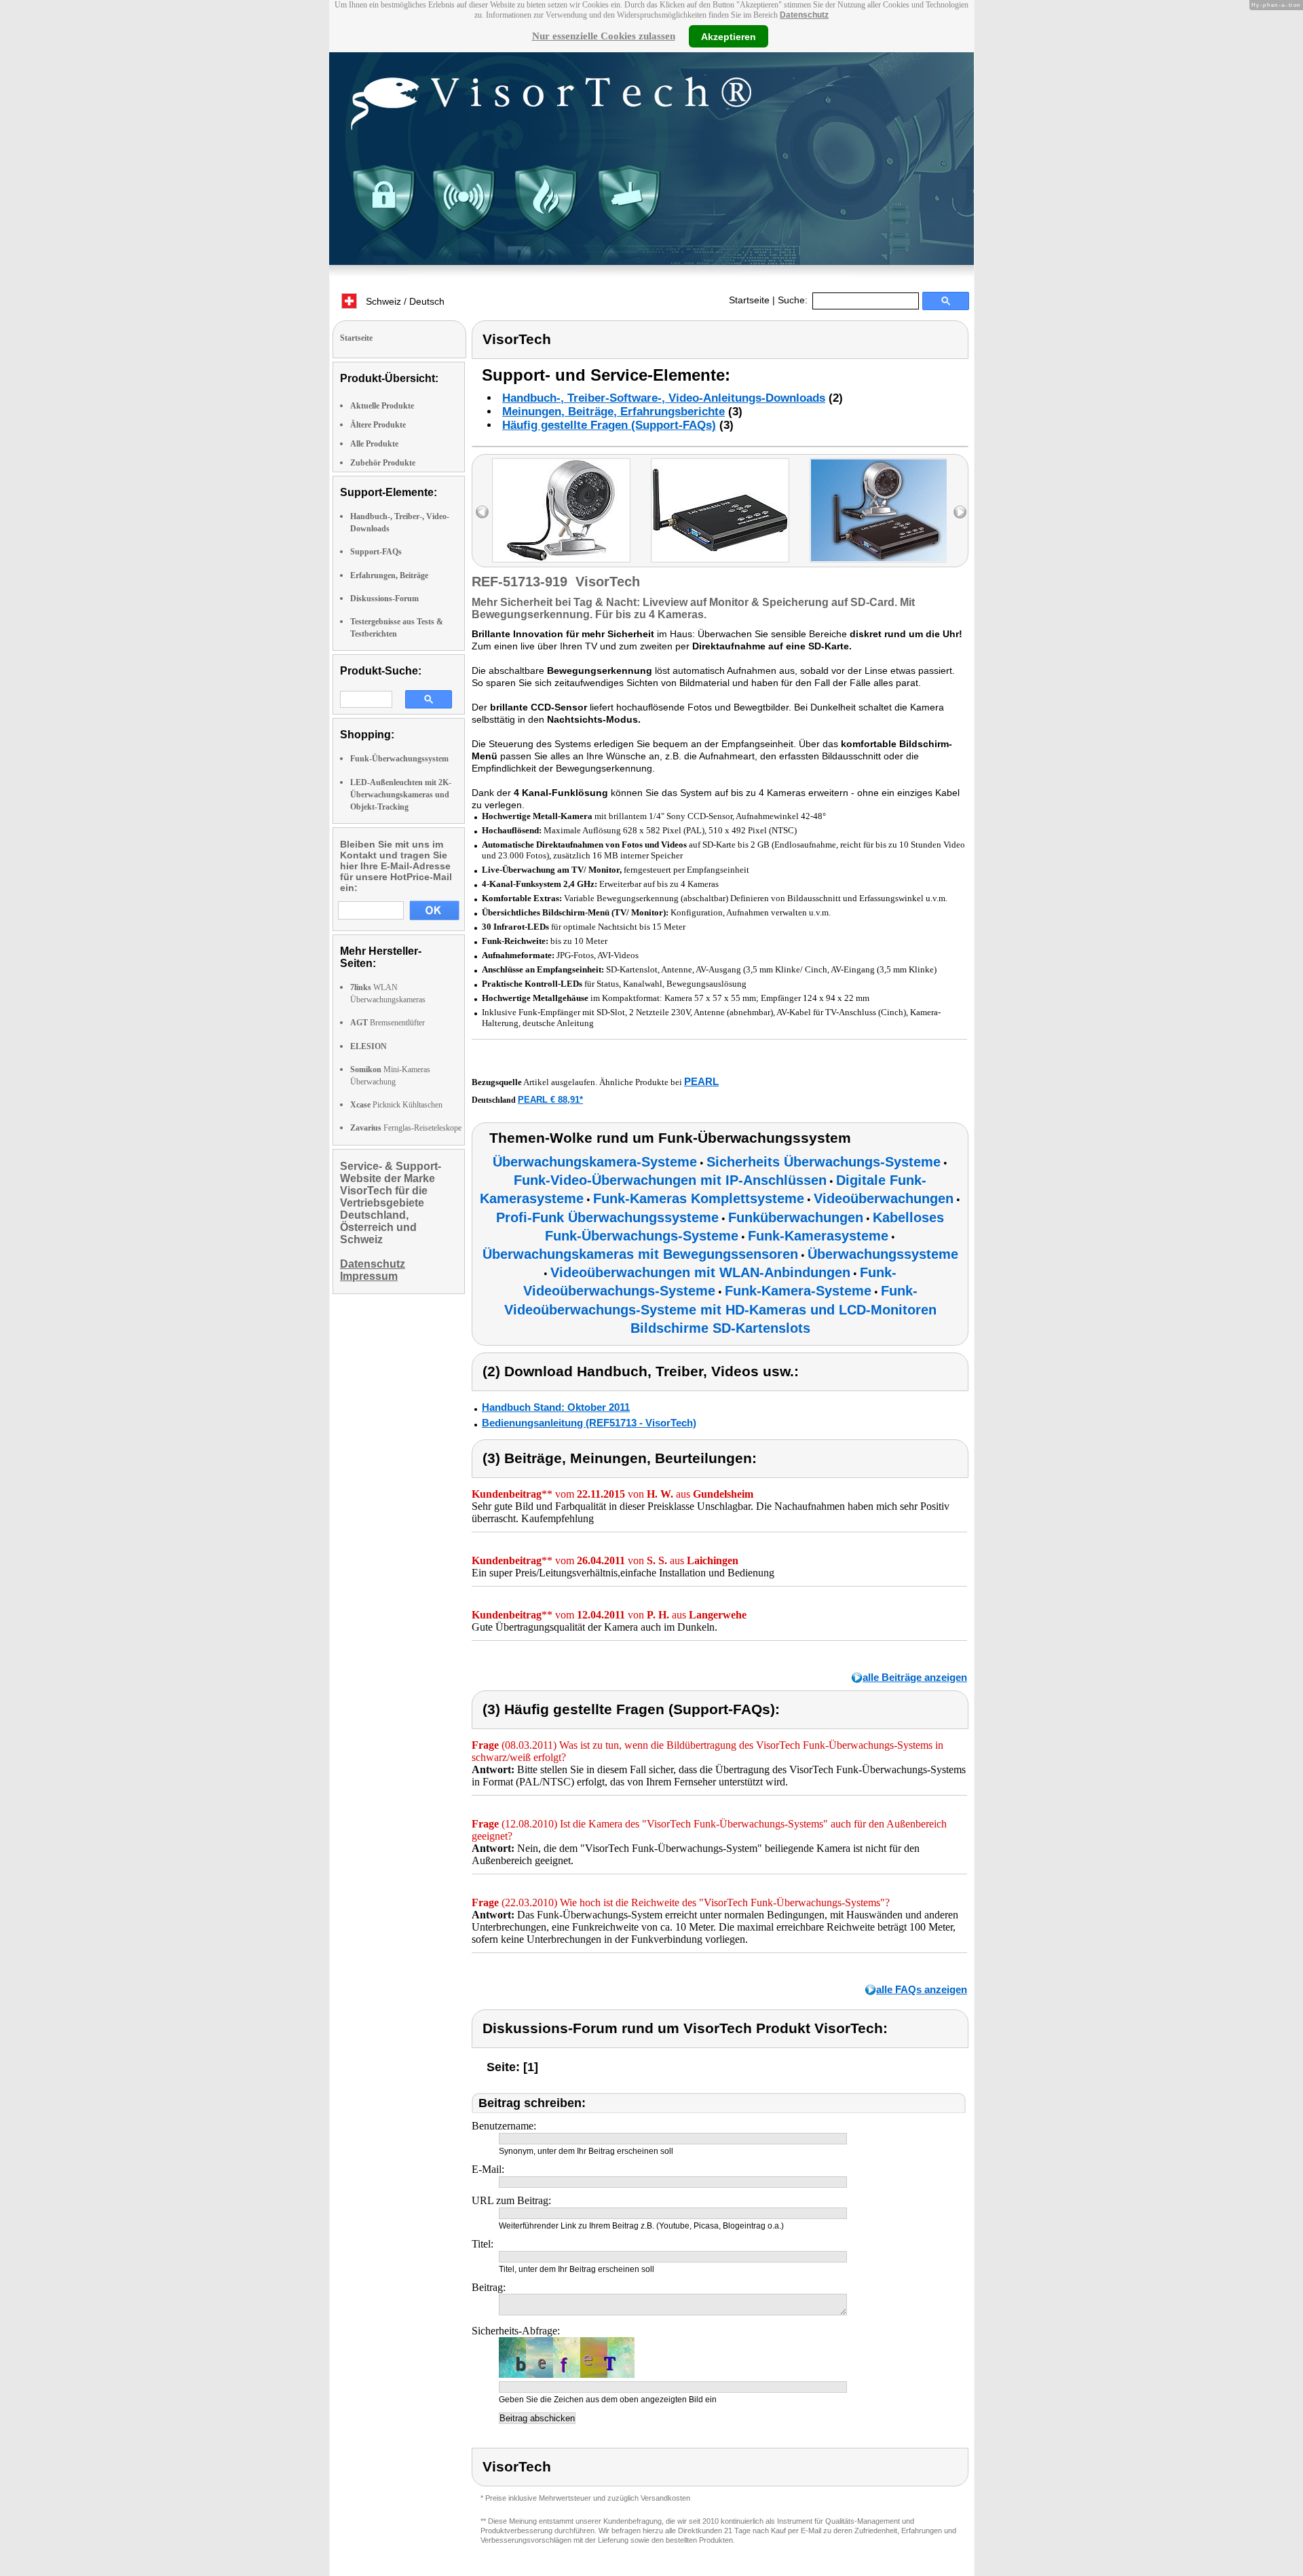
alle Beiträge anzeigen (915, 1677)
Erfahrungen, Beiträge (389, 575)
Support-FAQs (376, 552)
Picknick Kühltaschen (396, 1105)
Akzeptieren (729, 36)
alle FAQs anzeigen (922, 1989)
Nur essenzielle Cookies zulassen (604, 36)
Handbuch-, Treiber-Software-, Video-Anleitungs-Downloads (664, 398)
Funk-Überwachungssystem (399, 759)
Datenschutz (804, 15)
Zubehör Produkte (383, 463)
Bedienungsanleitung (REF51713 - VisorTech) (589, 1423)
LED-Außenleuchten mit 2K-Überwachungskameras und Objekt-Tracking (401, 795)
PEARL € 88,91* (550, 1100)
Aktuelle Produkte (382, 406)
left (482, 512)
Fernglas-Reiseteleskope (406, 1128)
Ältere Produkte (378, 425)
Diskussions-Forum (384, 599)
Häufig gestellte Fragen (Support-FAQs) (609, 425)
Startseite (749, 300)
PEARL (701, 1081)
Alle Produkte (374, 444)
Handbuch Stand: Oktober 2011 (556, 1407)
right (960, 512)
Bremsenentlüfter (388, 1023)
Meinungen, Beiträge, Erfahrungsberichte (613, 412)
